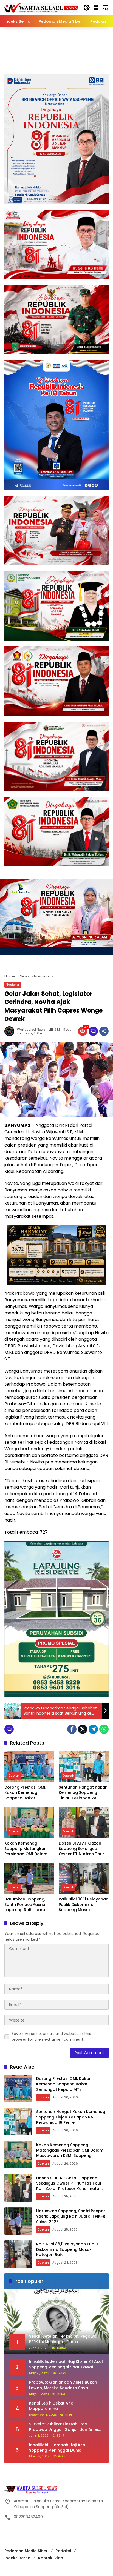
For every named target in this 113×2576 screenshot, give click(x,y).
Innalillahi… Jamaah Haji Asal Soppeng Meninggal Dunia (58, 2448)
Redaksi (63, 2551)
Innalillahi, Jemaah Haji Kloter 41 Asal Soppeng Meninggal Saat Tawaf (66, 2364)
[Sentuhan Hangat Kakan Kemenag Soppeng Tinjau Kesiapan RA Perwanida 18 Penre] (84, 1766)
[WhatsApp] (104, 1729)
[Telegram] (93, 1729)
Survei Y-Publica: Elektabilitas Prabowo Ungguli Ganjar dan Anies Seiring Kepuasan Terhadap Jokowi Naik (64, 2427)
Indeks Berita (17, 2558)
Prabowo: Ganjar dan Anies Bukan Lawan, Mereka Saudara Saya (63, 2385)
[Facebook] (72, 1729)
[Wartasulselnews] (41, 7)
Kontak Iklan (51, 2558)
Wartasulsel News (31, 1030)
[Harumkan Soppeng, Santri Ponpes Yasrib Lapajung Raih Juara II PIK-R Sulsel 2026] (29, 1878)
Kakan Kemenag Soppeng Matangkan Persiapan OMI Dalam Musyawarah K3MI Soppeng (26, 1849)
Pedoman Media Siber (26, 2551)
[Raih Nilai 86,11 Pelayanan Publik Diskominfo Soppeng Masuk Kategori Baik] (84, 1878)
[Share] (104, 1031)
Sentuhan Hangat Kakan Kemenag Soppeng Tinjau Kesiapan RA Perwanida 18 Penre (83, 1793)
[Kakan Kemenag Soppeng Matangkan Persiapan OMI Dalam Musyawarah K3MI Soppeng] (29, 1822)
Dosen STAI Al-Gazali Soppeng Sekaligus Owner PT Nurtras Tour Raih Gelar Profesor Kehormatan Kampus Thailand (81, 1849)
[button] (87, 8)
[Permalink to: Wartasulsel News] (11, 1031)
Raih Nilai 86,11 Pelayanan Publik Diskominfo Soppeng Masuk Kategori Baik (84, 1905)
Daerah (14, 1776)
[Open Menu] (96, 8)
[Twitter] (83, 1729)
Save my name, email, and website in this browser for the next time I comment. (51, 2036)
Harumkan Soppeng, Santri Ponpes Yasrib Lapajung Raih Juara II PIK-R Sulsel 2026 (26, 1905)
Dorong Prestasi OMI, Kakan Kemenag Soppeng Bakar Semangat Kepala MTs (27, 1793)
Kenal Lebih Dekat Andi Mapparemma (52, 2406)
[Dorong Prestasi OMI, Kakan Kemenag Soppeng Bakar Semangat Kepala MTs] (29, 1766)
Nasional (13, 985)
